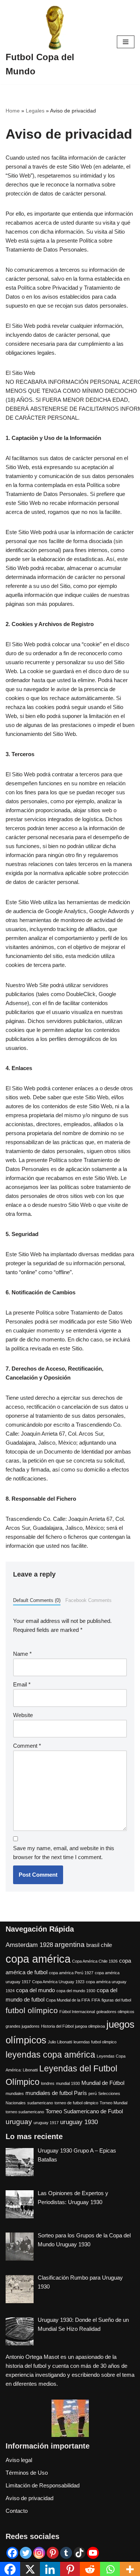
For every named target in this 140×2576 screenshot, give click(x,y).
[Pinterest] (53, 2553)
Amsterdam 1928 (29, 1945)
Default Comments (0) (37, 1600)
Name (22, 1654)
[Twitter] (26, 2553)
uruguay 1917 (46, 2123)
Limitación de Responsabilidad (43, 2485)
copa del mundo (35, 1990)
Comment (27, 1746)
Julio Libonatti (60, 2042)
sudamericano (40, 2103)
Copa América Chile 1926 (95, 1961)
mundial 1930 (68, 2083)
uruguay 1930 (79, 2122)
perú (93, 2093)
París (80, 2093)
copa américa (38, 1959)
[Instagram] (39, 2553)
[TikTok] (80, 2553)
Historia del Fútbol (57, 2026)
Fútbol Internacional (77, 2012)
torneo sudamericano (25, 2112)
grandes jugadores (23, 2026)
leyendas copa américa (50, 2055)
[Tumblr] (66, 2553)
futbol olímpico (32, 2010)
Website (23, 1715)
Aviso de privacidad (29, 2498)
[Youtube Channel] (93, 2553)
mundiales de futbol (49, 2093)
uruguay (19, 2121)
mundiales (15, 2093)
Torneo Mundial (113, 2103)
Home (13, 111)
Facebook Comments (88, 1600)
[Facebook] (12, 2553)
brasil (93, 1945)
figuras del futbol (116, 2000)
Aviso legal (19, 2460)
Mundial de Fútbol (103, 2083)
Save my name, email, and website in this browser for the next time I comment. (64, 1853)
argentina (70, 1944)
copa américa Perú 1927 (71, 1973)
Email (22, 1684)
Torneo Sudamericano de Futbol (84, 2111)
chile (106, 1945)
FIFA (96, 2000)
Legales (35, 111)
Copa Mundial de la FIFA (68, 2000)
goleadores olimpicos (115, 2012)
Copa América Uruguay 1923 (58, 1982)
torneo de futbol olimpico (76, 2103)
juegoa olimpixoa (90, 2026)
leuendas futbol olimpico (95, 2042)
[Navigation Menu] (126, 42)
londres (48, 2083)
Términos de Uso (27, 2473)
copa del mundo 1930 (76, 1991)
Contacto (17, 2511)
